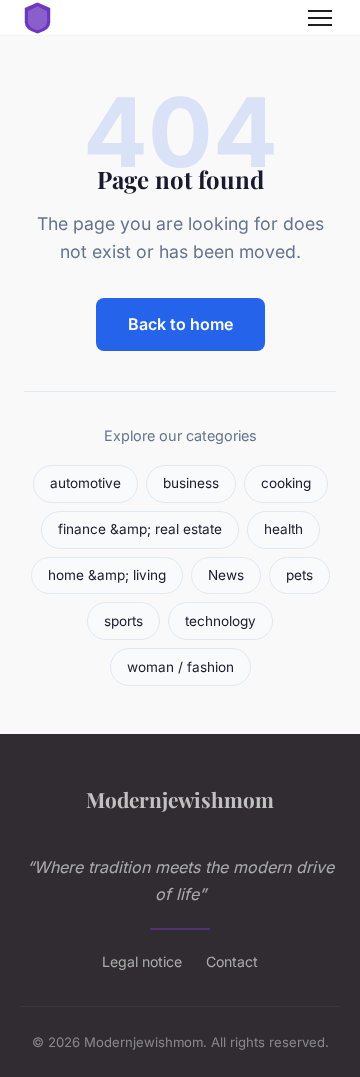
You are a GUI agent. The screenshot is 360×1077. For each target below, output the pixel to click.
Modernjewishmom (180, 799)
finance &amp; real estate (140, 529)
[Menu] (320, 18)
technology (220, 621)
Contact (232, 961)
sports (123, 621)
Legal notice (142, 961)
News (226, 575)
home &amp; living (107, 575)
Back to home (180, 324)
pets (299, 575)
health (283, 529)
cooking (286, 483)
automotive (85, 483)
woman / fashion (180, 667)
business (191, 483)
